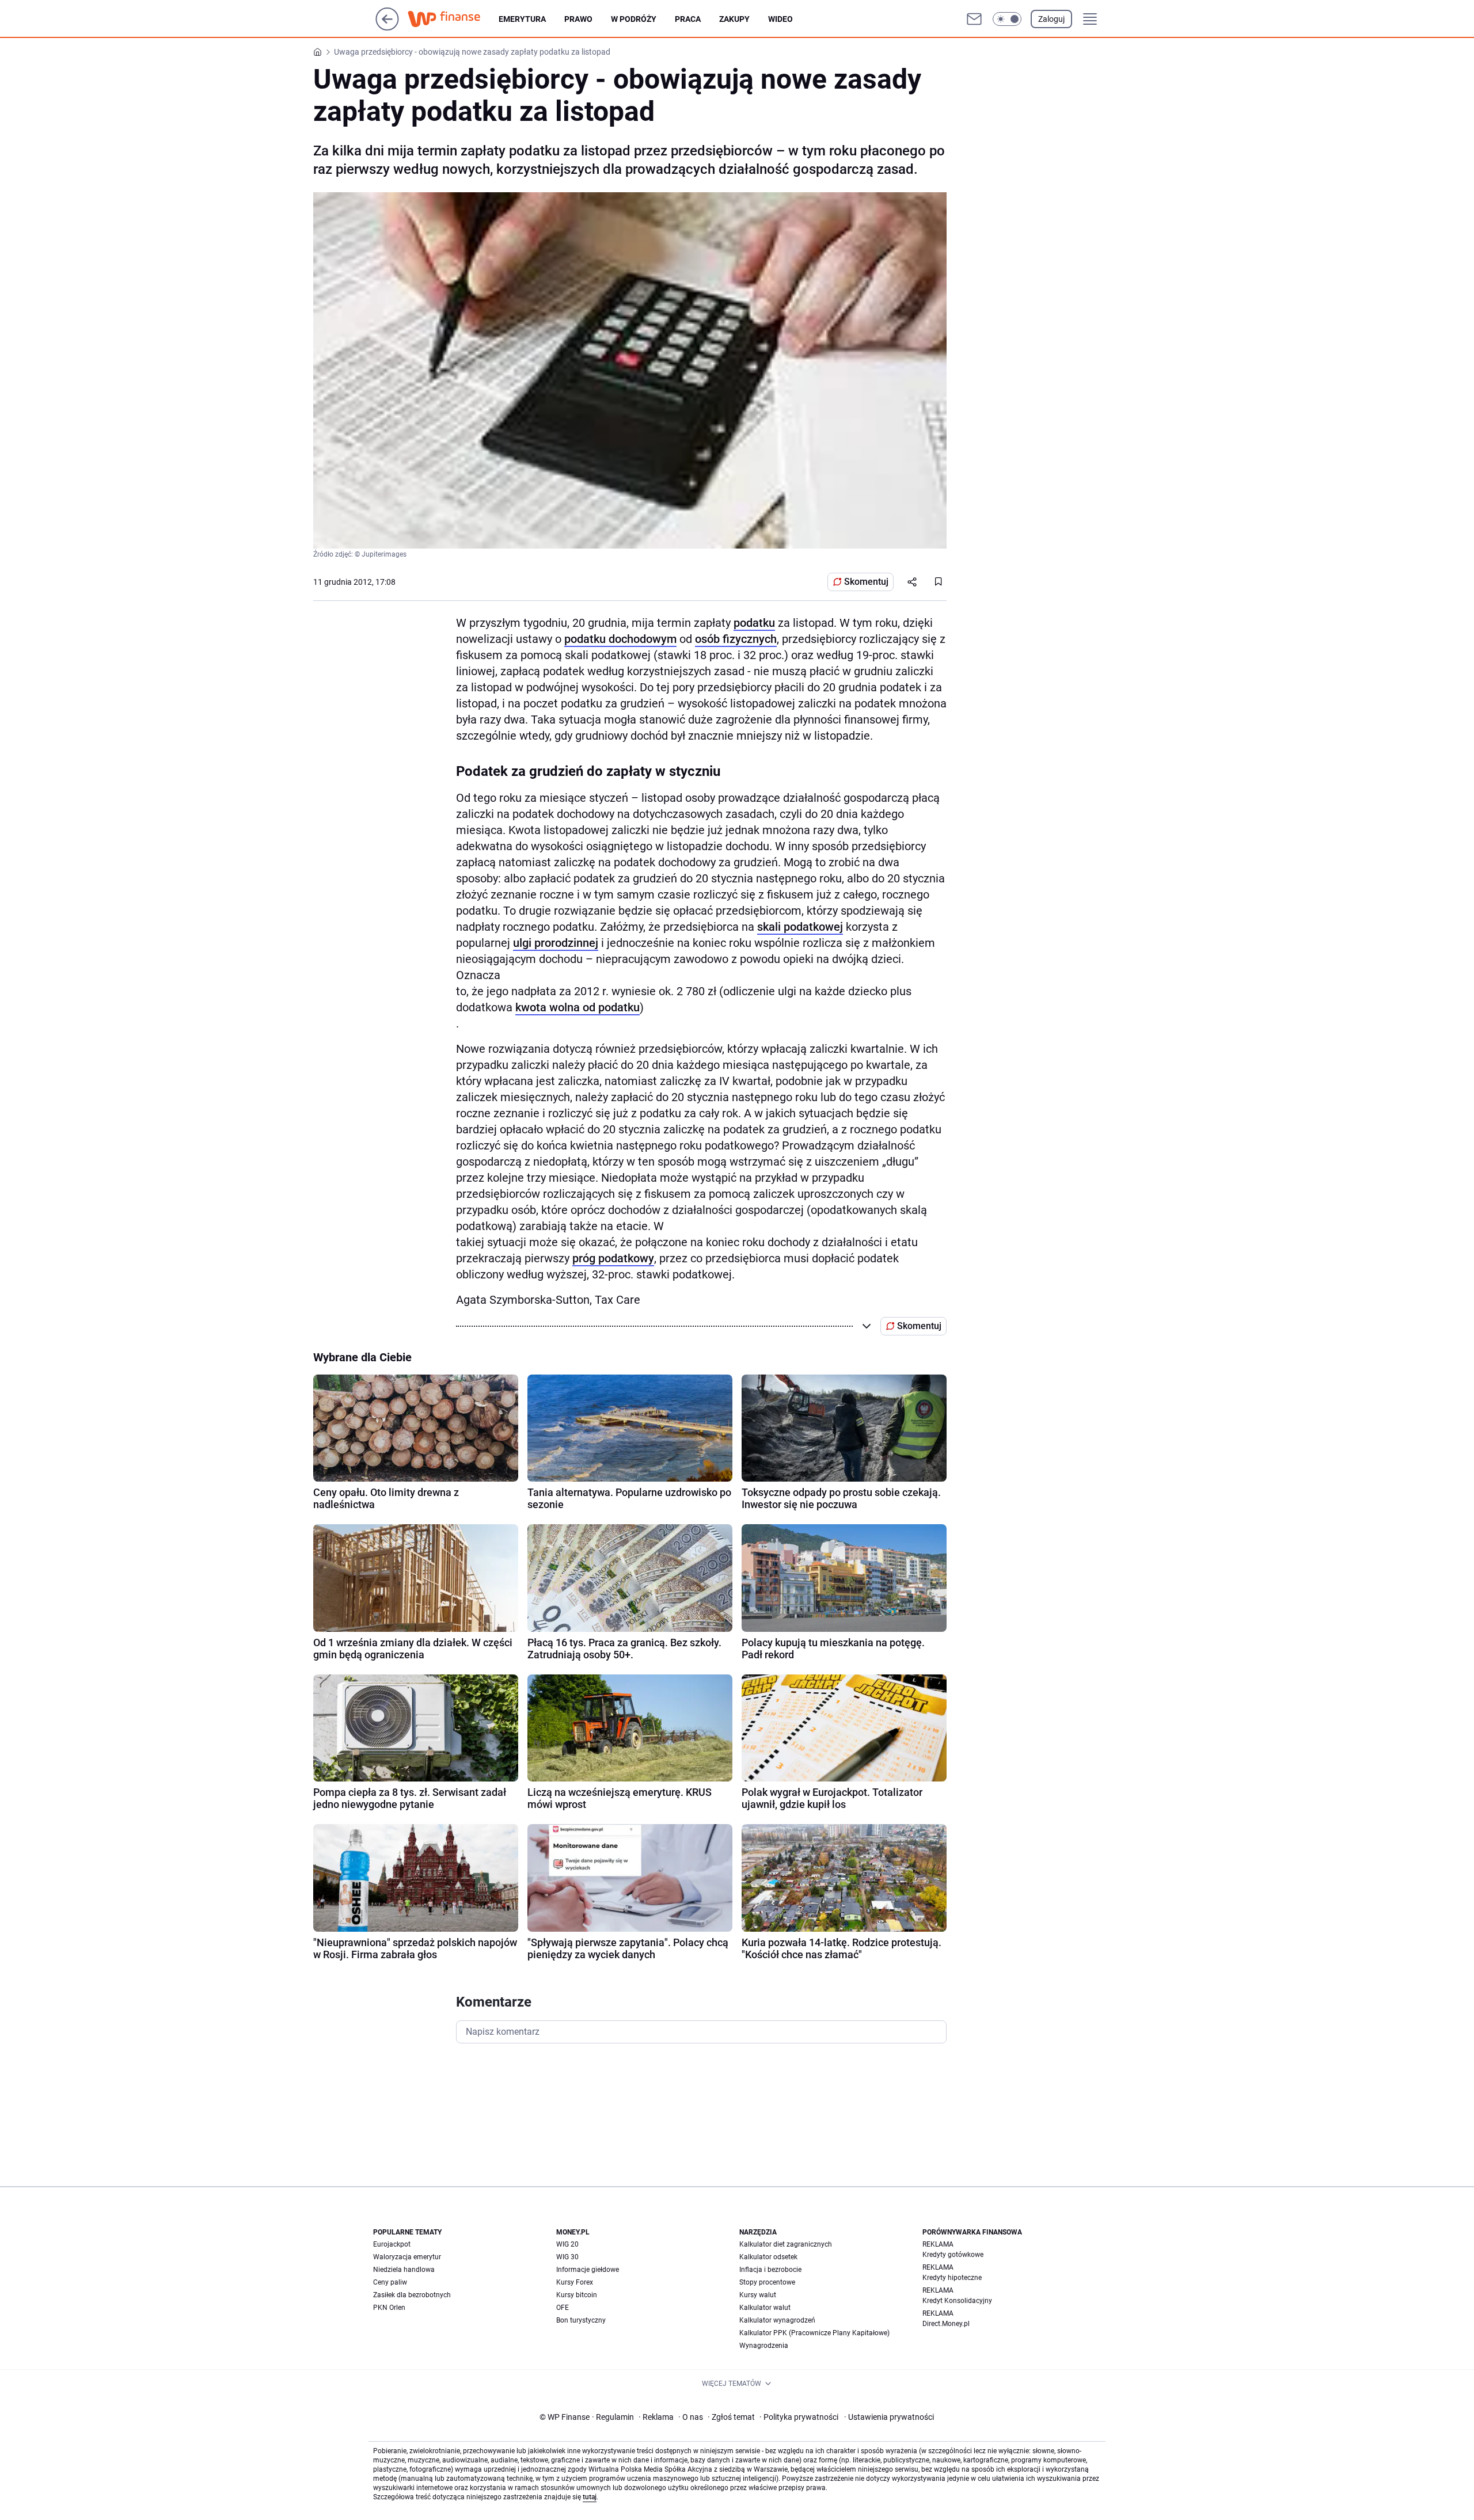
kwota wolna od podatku (578, 1007)
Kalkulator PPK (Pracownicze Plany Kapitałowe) (814, 2333)
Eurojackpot (392, 2244)
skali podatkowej (800, 927)
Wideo (780, 19)
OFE (563, 2308)
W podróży (634, 19)
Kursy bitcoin (577, 2295)
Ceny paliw (390, 2282)
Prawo (578, 19)
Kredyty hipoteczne (952, 2278)
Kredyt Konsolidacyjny (957, 2301)
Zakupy (734, 19)
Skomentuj (866, 582)
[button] (1007, 19)
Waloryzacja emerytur (407, 2257)
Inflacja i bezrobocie (770, 2270)
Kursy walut (758, 2295)
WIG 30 (567, 2257)
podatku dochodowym (620, 639)
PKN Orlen (389, 2308)
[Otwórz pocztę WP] (974, 19)
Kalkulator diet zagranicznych (786, 2244)
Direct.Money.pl (946, 2324)
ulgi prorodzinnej (556, 943)
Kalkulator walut (765, 2308)
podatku (754, 623)
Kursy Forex (575, 2282)
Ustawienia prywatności (889, 2417)
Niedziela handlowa (404, 2270)
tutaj (590, 2497)
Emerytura (522, 19)
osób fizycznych (736, 639)
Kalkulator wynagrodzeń (777, 2320)
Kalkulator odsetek (768, 2257)
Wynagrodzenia (764, 2346)
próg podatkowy (613, 1258)
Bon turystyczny (581, 2320)
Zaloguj (1051, 19)
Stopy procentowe (767, 2282)
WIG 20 (567, 2244)
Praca (688, 19)
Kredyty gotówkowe (953, 2255)
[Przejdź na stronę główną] (387, 27)
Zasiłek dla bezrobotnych (412, 2295)
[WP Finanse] (453, 19)
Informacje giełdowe (588, 2270)
